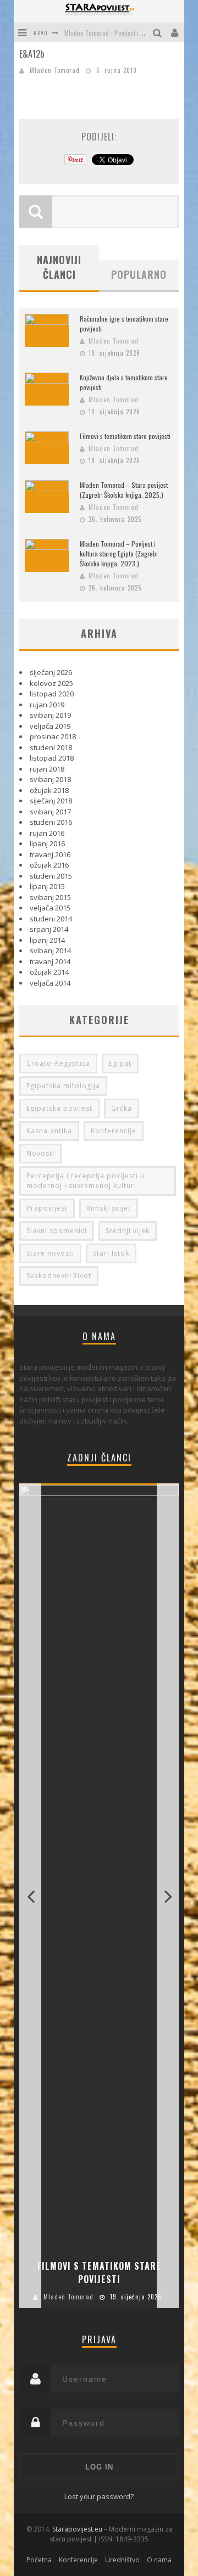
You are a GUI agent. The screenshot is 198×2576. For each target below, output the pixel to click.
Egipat (120, 1063)
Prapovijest (47, 1208)
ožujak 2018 (49, 790)
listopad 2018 (52, 758)
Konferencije (114, 1131)
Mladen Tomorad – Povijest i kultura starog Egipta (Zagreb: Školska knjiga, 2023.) (119, 553)
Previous (30, 1896)
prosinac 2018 (53, 736)
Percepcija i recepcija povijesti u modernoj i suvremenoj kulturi (86, 1181)
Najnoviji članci (59, 267)
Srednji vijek (128, 1231)
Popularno (139, 274)
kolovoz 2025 (51, 683)
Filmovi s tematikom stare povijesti (125, 436)
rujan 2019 (47, 705)
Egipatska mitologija (63, 1086)
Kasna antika (49, 1131)
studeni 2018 (51, 747)
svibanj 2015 (50, 897)
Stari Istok (111, 1253)
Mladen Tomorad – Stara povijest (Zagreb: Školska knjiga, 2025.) (124, 490)
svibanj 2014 (50, 950)
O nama (159, 2560)
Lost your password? (99, 2496)
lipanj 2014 (47, 940)
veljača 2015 (50, 908)
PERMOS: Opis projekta (95, 38)
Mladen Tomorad (55, 70)
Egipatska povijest (59, 1108)
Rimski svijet (109, 1208)
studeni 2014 (51, 919)
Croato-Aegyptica (58, 1063)
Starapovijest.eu (77, 2529)
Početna (39, 2560)
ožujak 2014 (49, 972)
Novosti (40, 1153)
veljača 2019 (50, 726)
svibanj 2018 (50, 779)
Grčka (122, 1108)
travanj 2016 (50, 854)
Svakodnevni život (59, 1276)
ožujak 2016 (49, 865)
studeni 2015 (51, 876)
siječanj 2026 (51, 672)
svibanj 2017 (50, 812)
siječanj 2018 (51, 801)
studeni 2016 (51, 822)
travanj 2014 (50, 961)
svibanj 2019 (50, 715)
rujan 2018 (47, 769)
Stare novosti (50, 1253)
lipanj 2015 (47, 886)
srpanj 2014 (49, 929)
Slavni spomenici (57, 1231)
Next (168, 1896)
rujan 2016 (47, 833)
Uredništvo (122, 2560)
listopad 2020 (52, 694)
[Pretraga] (159, 32)
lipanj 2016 (47, 843)
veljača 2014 (50, 983)
